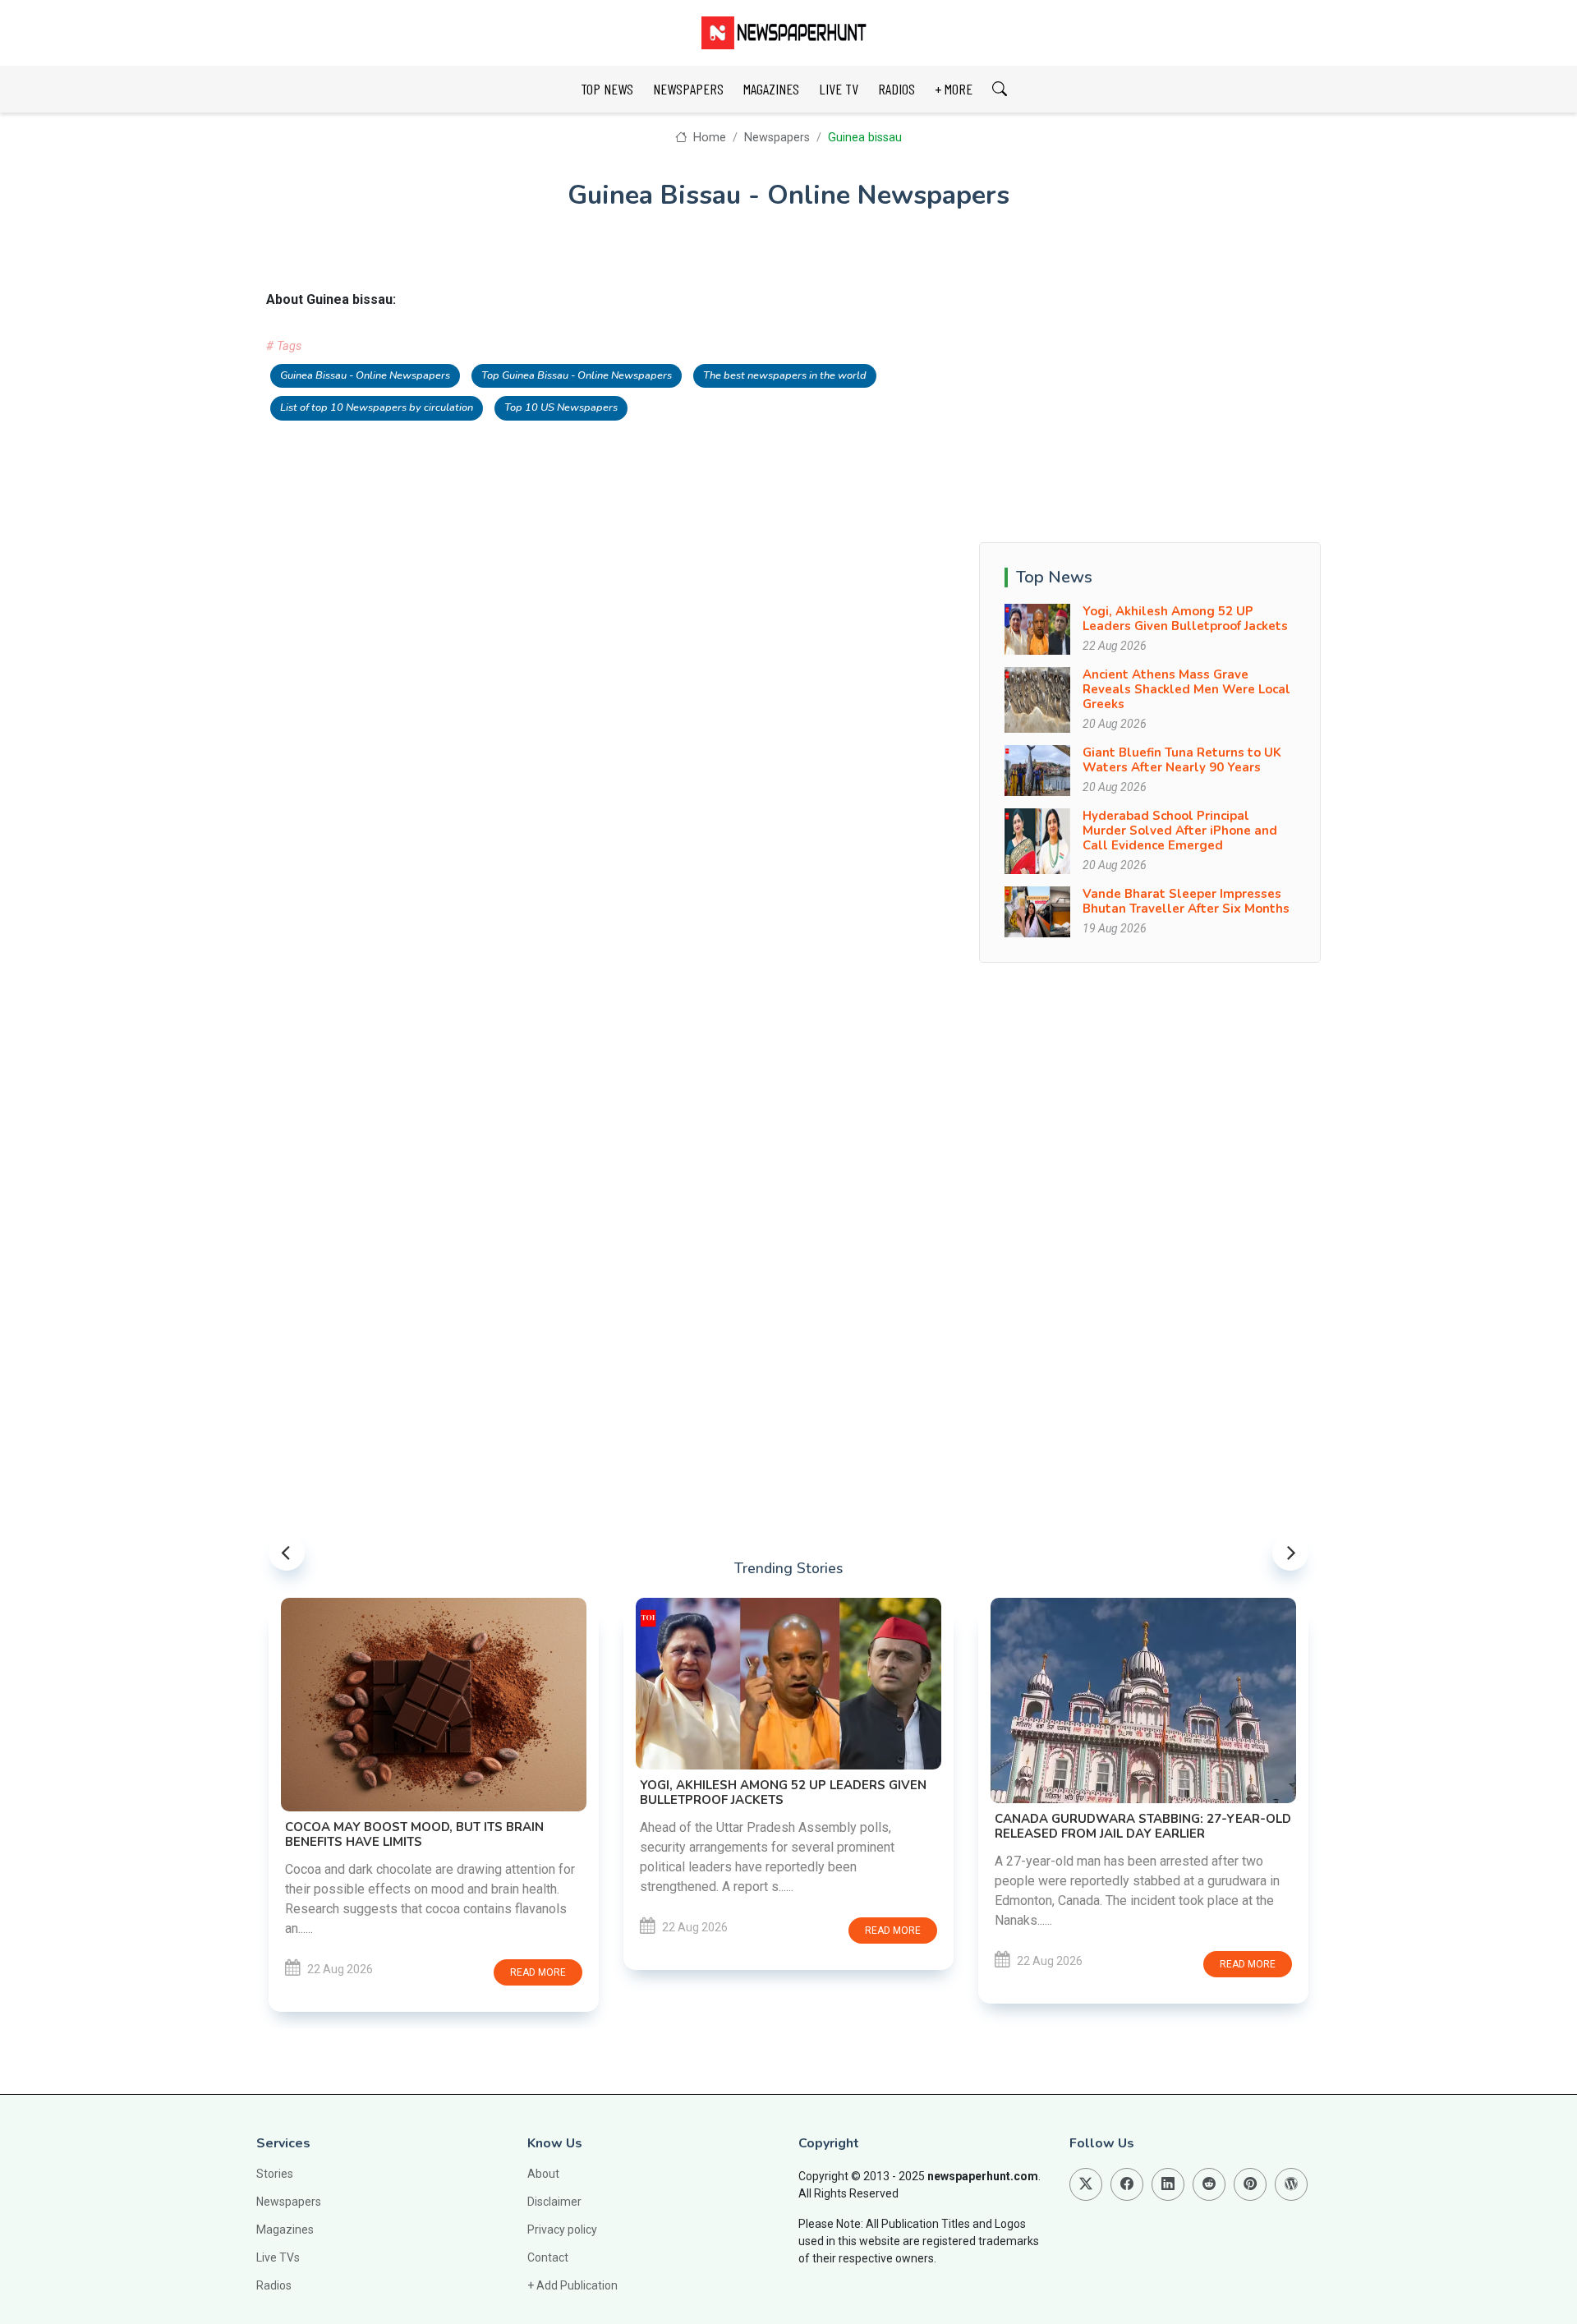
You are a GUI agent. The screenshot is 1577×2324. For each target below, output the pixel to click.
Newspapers (777, 138)
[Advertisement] (1150, 405)
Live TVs (278, 2257)
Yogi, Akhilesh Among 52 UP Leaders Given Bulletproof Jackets (1185, 619)
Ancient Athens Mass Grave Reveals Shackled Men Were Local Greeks (1186, 689)
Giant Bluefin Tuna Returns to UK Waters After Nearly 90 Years (1182, 760)
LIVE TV (839, 89)
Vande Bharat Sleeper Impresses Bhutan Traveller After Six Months (1186, 901)
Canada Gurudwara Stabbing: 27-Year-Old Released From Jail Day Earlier (1143, 1826)
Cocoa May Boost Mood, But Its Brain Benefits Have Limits (414, 1834)
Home (708, 138)
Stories (275, 2174)
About (543, 2174)
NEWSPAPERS (688, 89)
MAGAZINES (771, 89)
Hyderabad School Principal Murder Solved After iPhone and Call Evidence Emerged (1180, 831)
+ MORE (954, 89)
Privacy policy (562, 2230)
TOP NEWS (607, 89)
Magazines (285, 2230)
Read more (538, 1972)
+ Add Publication (572, 2285)
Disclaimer (554, 2202)
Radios (274, 2285)
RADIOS (897, 89)
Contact (548, 2257)
